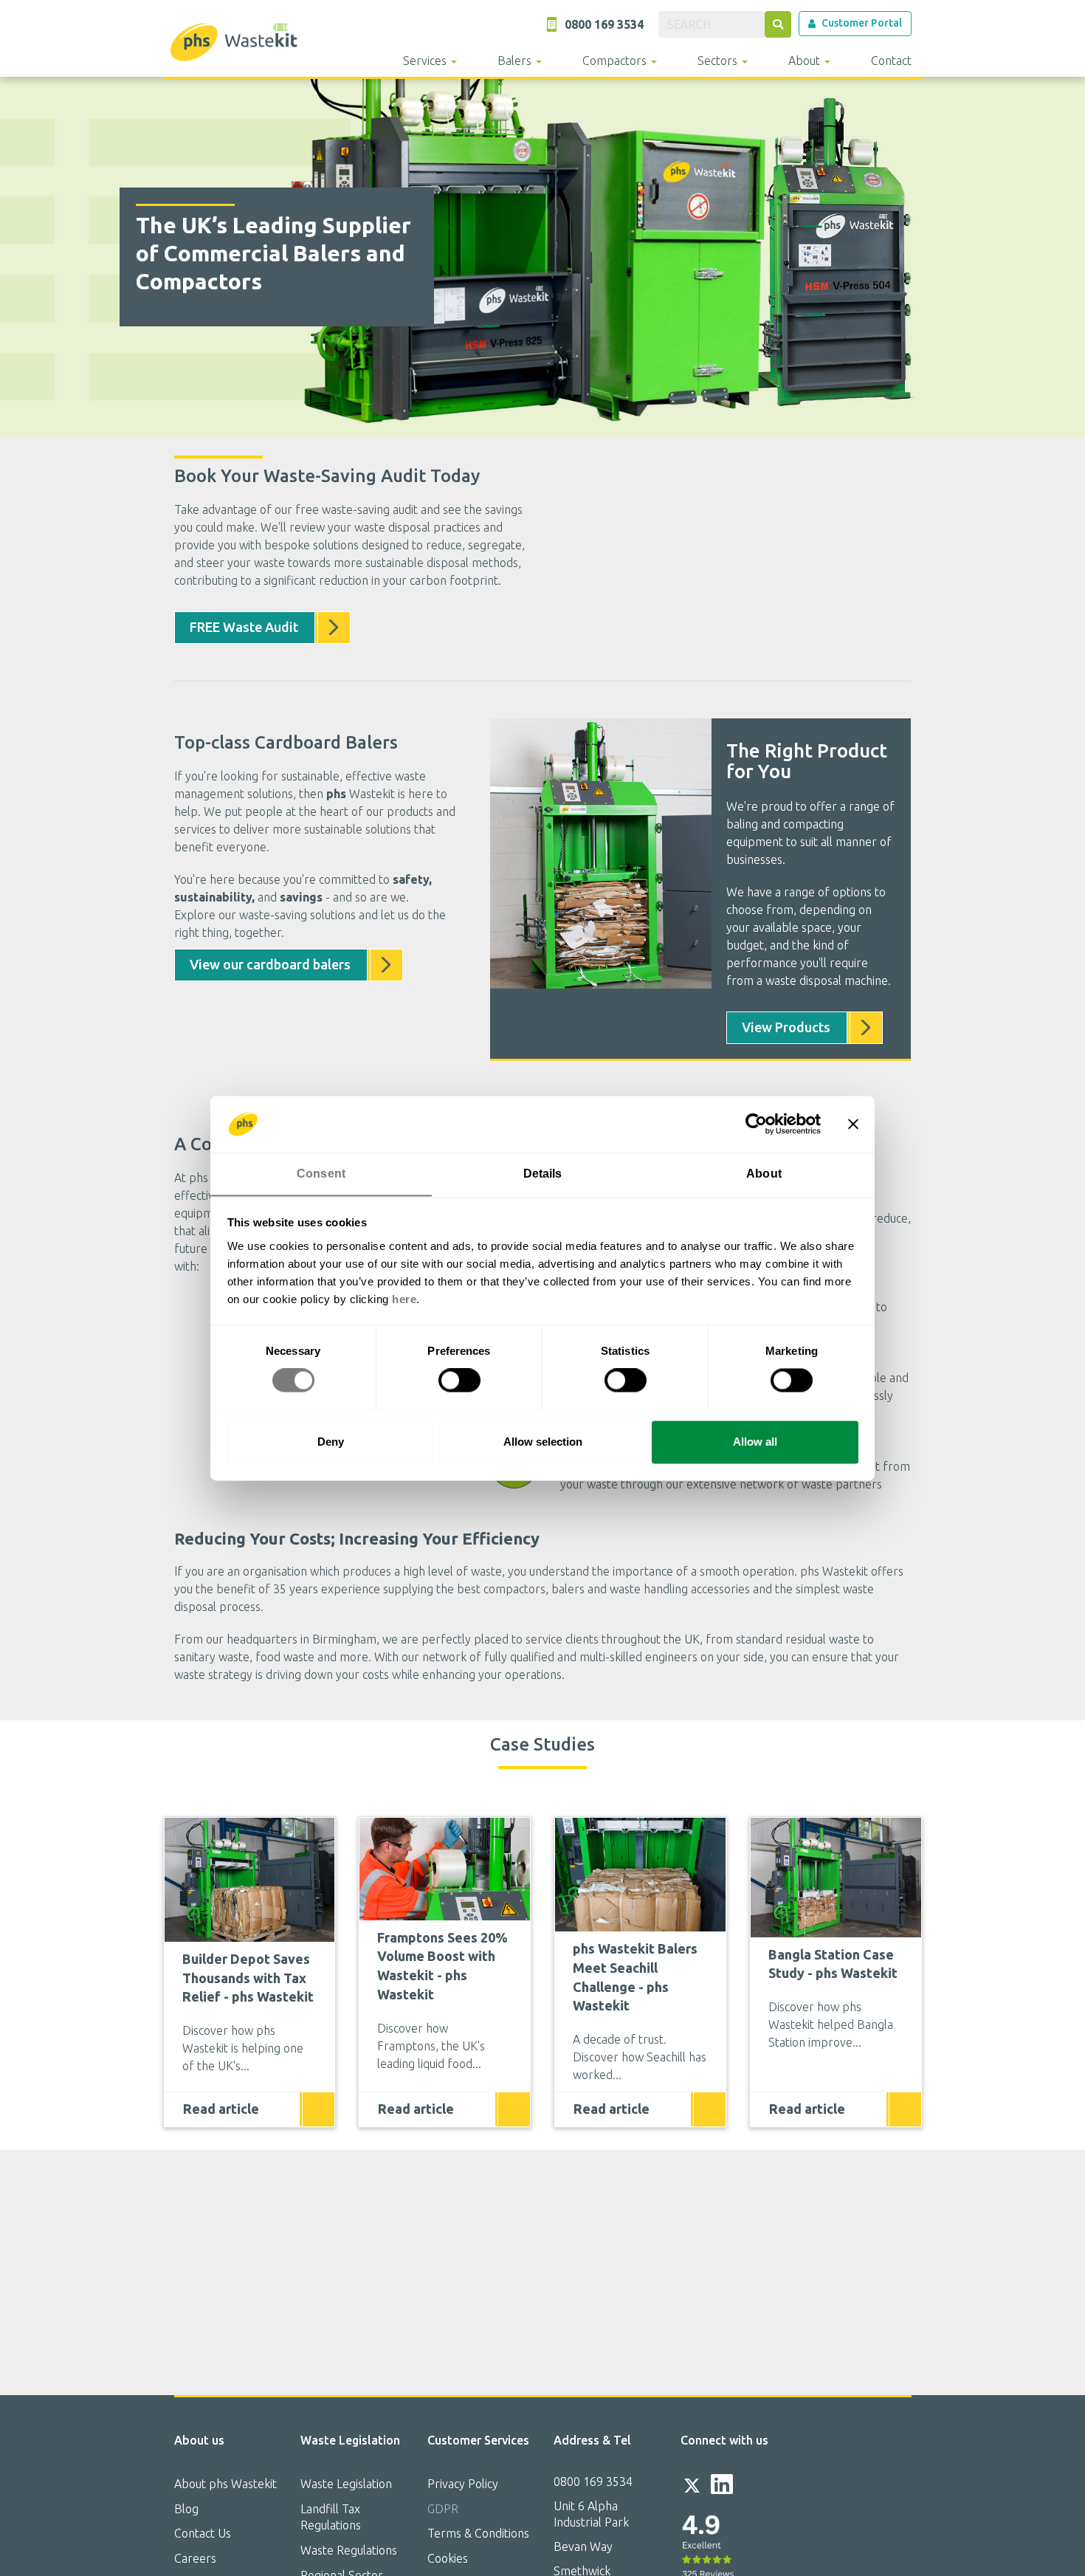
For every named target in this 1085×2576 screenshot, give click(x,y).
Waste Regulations (349, 2550)
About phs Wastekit (225, 2484)
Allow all (755, 1442)
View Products (786, 1027)
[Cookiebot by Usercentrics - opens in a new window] (756, 1124)
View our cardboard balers (270, 964)
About (806, 61)
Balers (516, 61)
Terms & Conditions (478, 2533)
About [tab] (764, 1174)
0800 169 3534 (593, 2481)
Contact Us (203, 2533)
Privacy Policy (463, 2484)
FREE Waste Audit (244, 627)
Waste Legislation (346, 2484)
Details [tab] (543, 1174)
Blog (186, 2509)
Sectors (719, 61)
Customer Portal (862, 23)
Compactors (616, 61)
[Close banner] (853, 1124)
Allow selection (543, 1442)
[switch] (459, 1380)
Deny (331, 1442)
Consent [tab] (321, 1174)
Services (426, 61)
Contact (891, 61)
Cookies (448, 2558)
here (404, 1299)
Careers (195, 2558)
